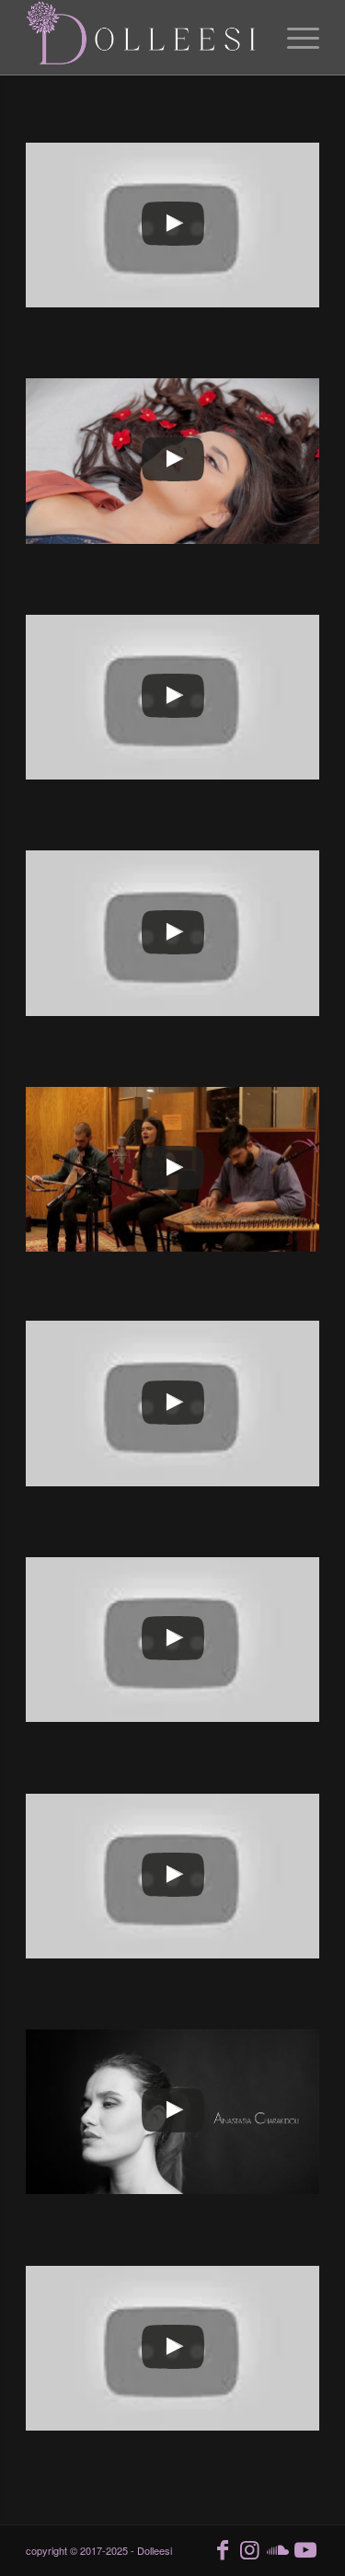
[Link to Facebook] (223, 2548)
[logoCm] (143, 38)
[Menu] (294, 38)
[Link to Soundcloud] (278, 2548)
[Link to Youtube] (305, 2548)
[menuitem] (294, 38)
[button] (172, 225)
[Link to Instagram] (250, 2548)
